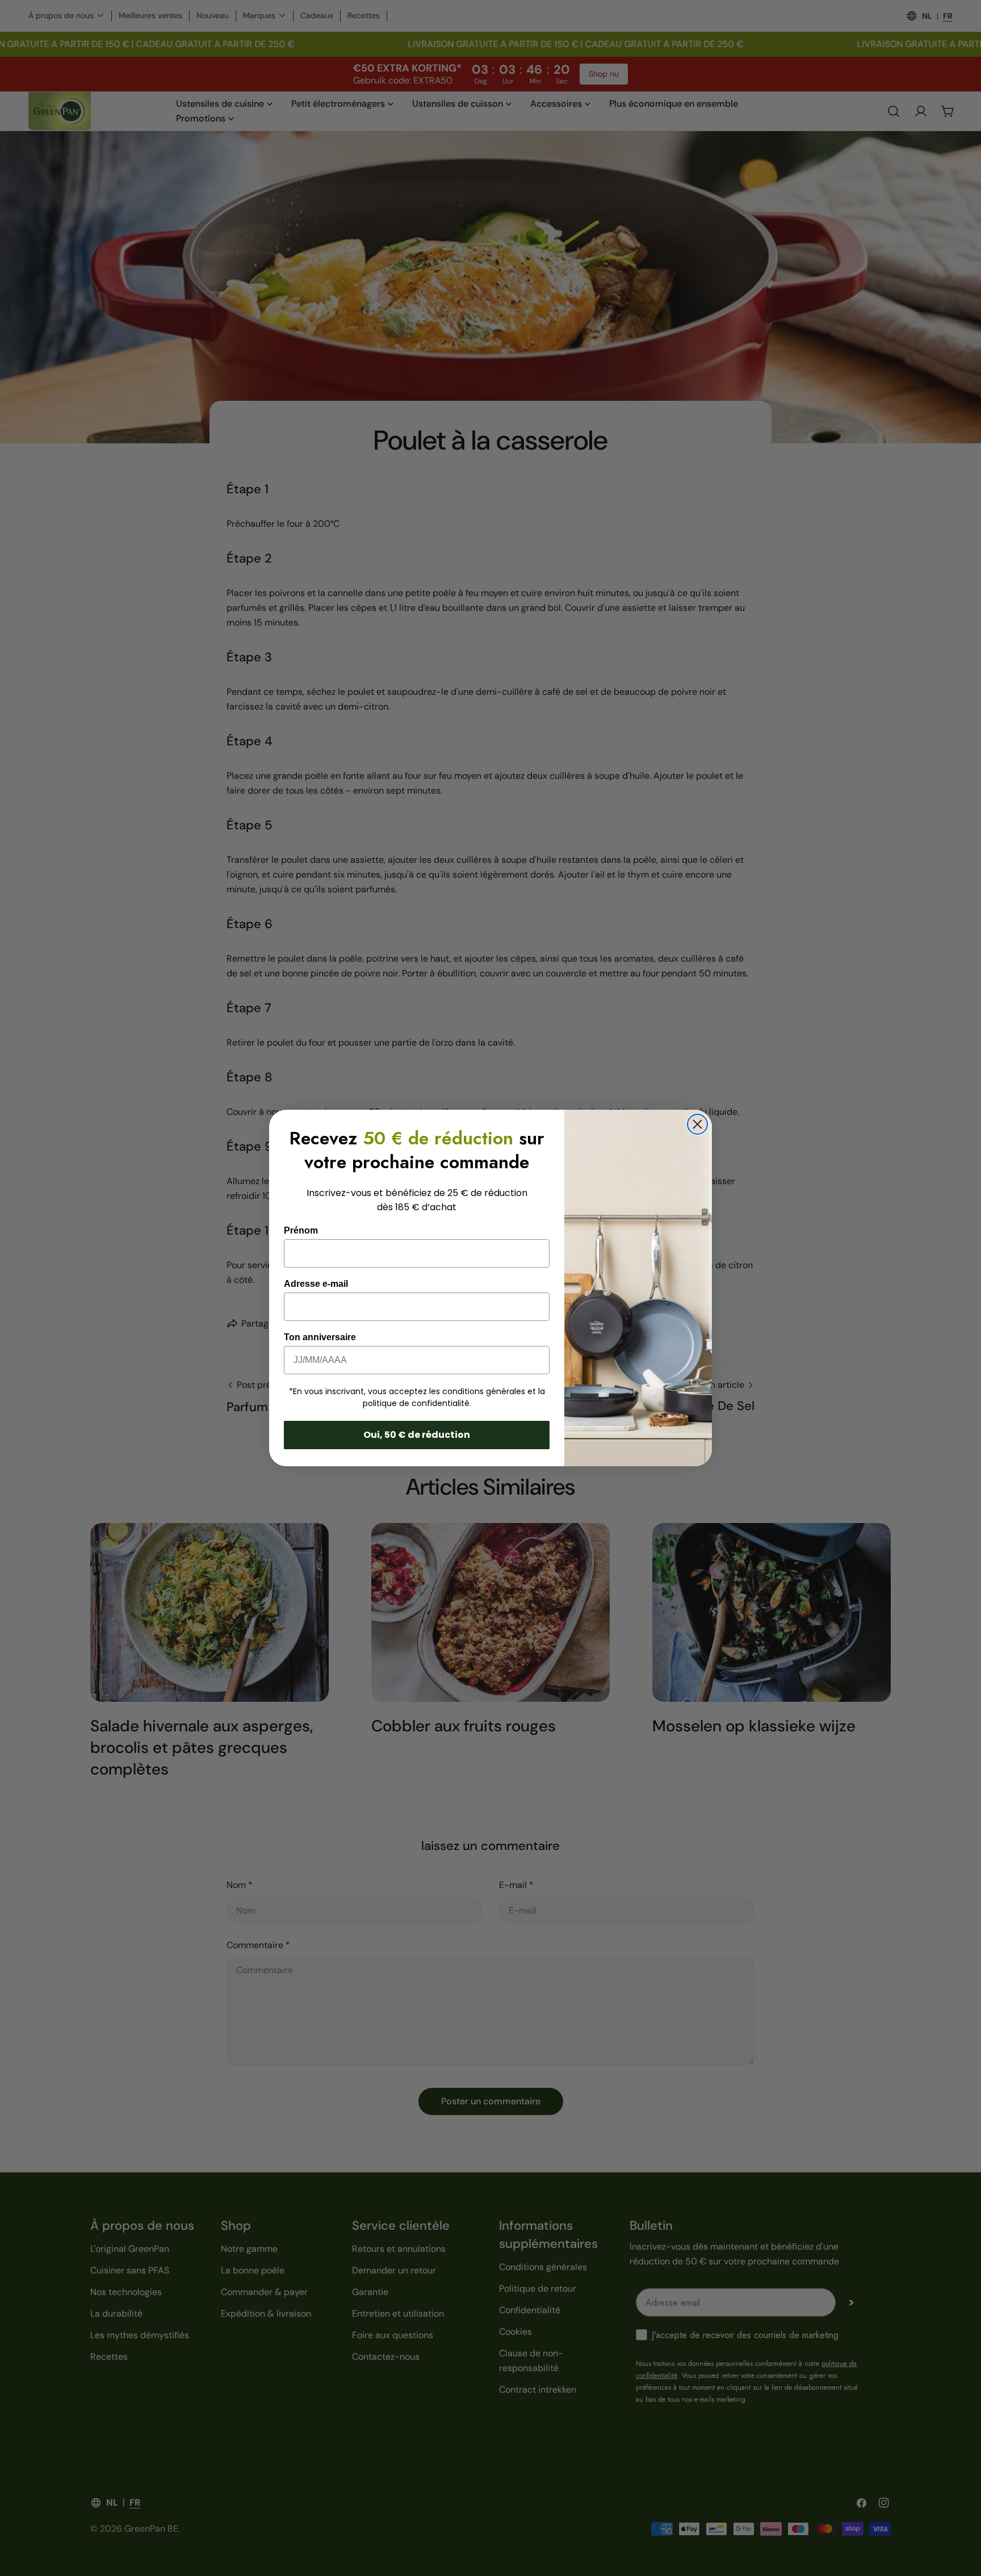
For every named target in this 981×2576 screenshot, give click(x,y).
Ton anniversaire (320, 1337)
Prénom (301, 1230)
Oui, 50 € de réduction (417, 1435)
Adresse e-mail (316, 1284)
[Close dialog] (697, 1124)
